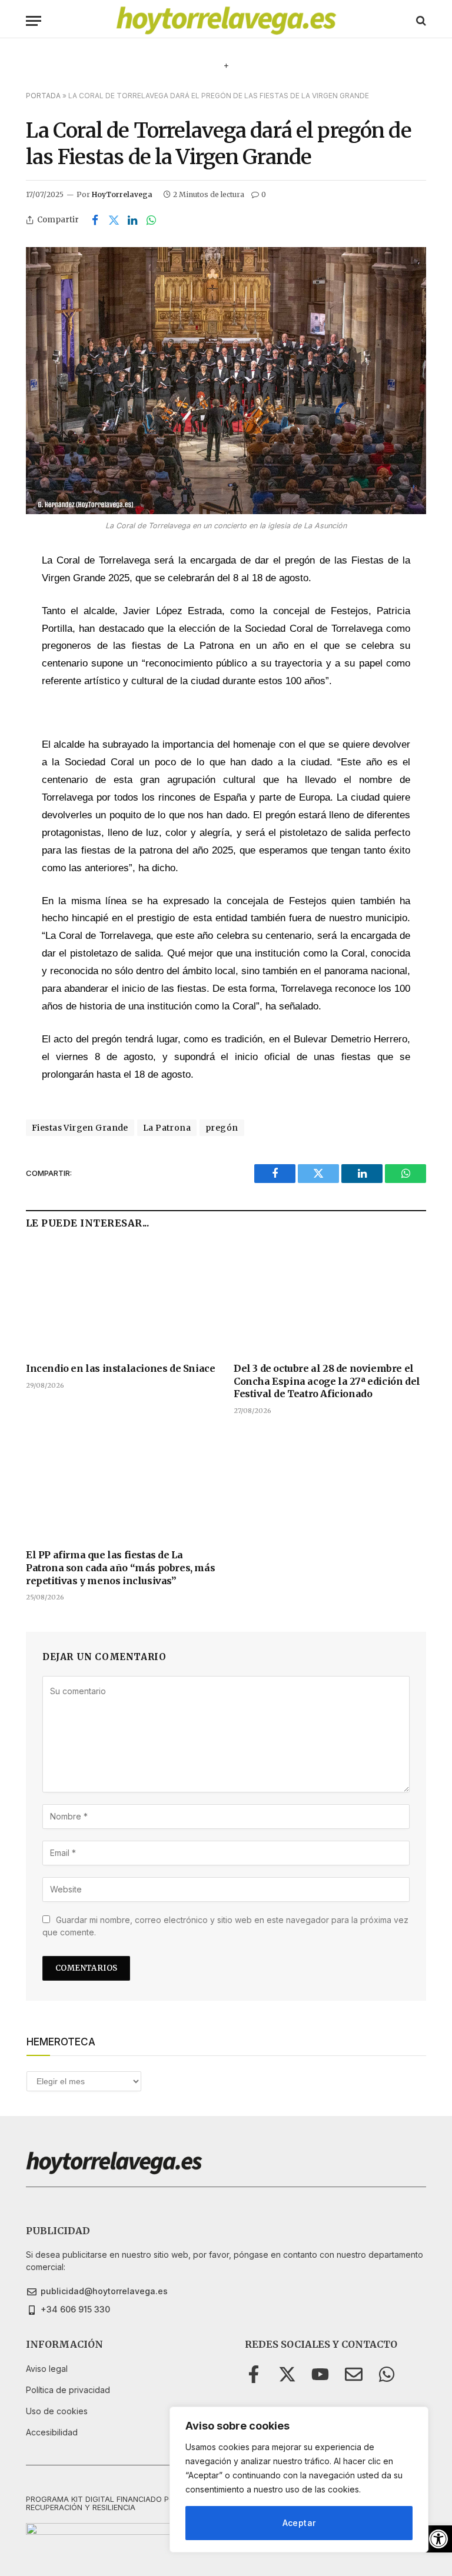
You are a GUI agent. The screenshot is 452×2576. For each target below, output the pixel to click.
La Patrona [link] (167, 1128)
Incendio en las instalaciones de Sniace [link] (120, 1368)
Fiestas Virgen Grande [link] (80, 1128)
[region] (299, 2480)
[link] (438, 2539)
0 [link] (264, 194)
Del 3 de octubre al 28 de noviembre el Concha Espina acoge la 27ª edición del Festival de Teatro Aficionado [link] (327, 1381)
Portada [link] (43, 96)
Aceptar (299, 2523)
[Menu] (34, 21)
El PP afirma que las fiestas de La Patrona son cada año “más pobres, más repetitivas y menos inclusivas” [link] (120, 1568)
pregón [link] (222, 1128)
